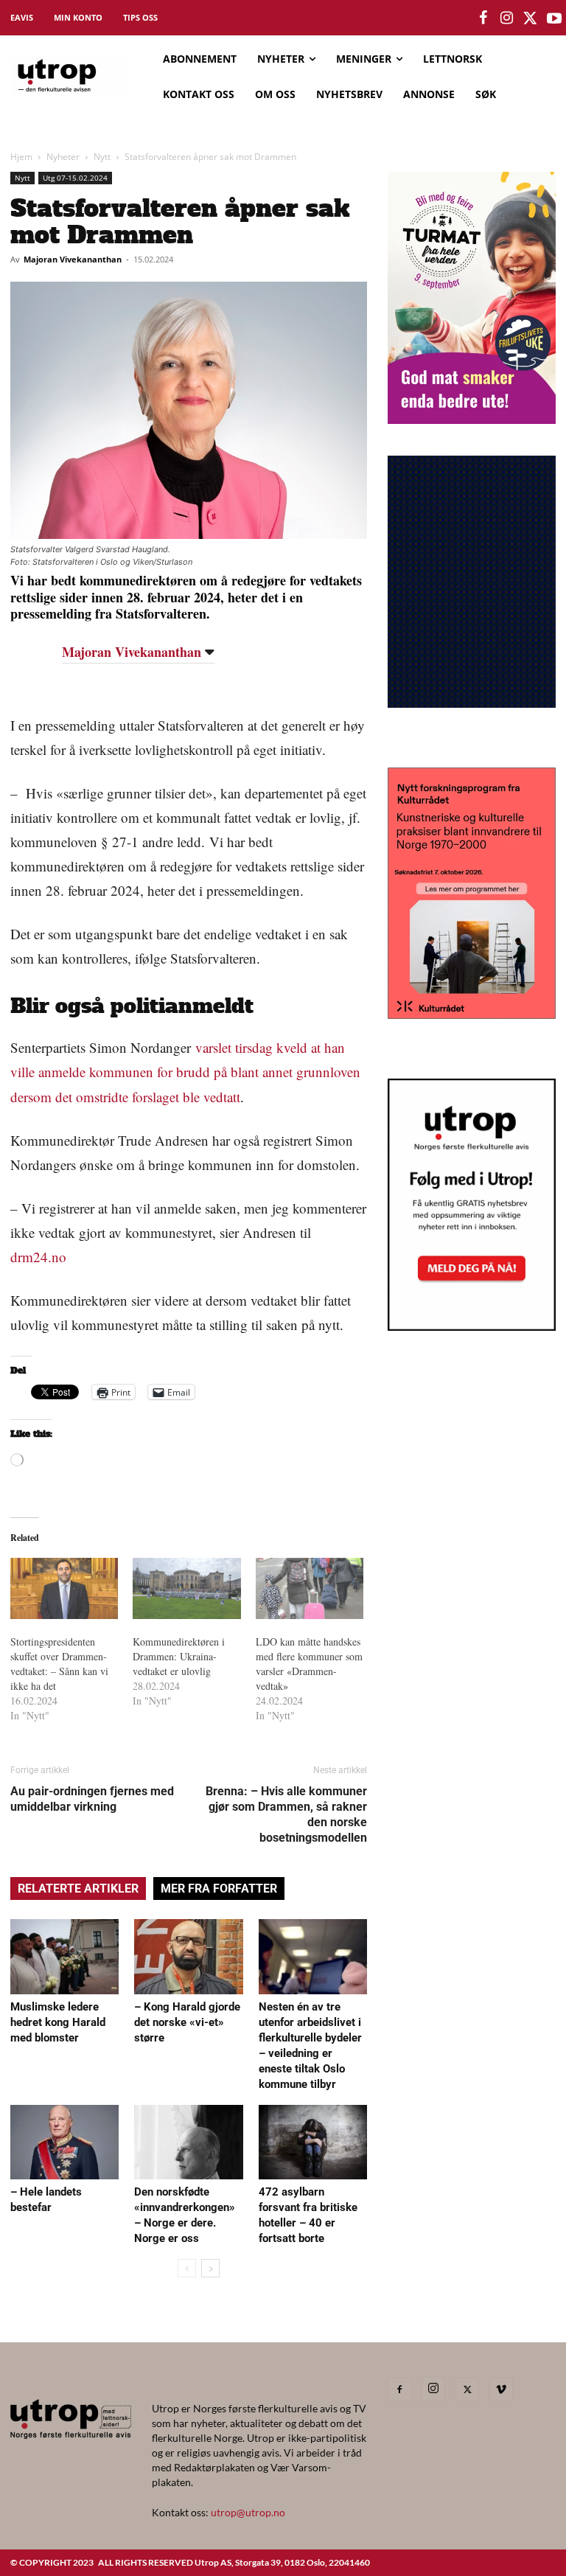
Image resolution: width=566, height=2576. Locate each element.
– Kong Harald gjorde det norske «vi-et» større (187, 2022)
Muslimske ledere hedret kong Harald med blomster (58, 2022)
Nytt (102, 157)
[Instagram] (433, 2389)
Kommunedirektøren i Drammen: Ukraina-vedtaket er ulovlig (179, 1656)
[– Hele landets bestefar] (64, 2142)
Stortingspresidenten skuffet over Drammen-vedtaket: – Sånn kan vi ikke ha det (59, 1664)
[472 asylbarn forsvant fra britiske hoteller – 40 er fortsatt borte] (313, 2142)
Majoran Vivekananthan (73, 259)
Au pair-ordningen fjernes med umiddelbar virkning (92, 1799)
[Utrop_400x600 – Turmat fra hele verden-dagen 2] (472, 419)
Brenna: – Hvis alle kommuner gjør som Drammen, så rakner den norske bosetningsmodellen (286, 1814)
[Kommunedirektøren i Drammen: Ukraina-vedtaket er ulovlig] (186, 1589)
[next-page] (210, 2268)
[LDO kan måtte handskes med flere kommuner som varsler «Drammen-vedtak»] (310, 1589)
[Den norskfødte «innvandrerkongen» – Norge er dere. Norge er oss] (188, 2142)
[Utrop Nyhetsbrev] (472, 1326)
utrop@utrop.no (248, 2512)
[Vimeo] (501, 2389)
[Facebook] (399, 2389)
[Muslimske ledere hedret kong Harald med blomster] (64, 1956)
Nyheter (63, 157)
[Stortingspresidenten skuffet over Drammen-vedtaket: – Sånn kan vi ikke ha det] (64, 1589)
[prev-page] (187, 2268)
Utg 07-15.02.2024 (75, 178)
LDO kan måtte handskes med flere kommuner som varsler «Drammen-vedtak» (309, 1664)
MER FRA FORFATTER (219, 1889)
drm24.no (38, 1257)
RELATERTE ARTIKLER (78, 1889)
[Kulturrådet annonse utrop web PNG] (472, 1014)
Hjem (21, 157)
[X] (467, 2389)
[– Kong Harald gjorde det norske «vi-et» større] (188, 1956)
